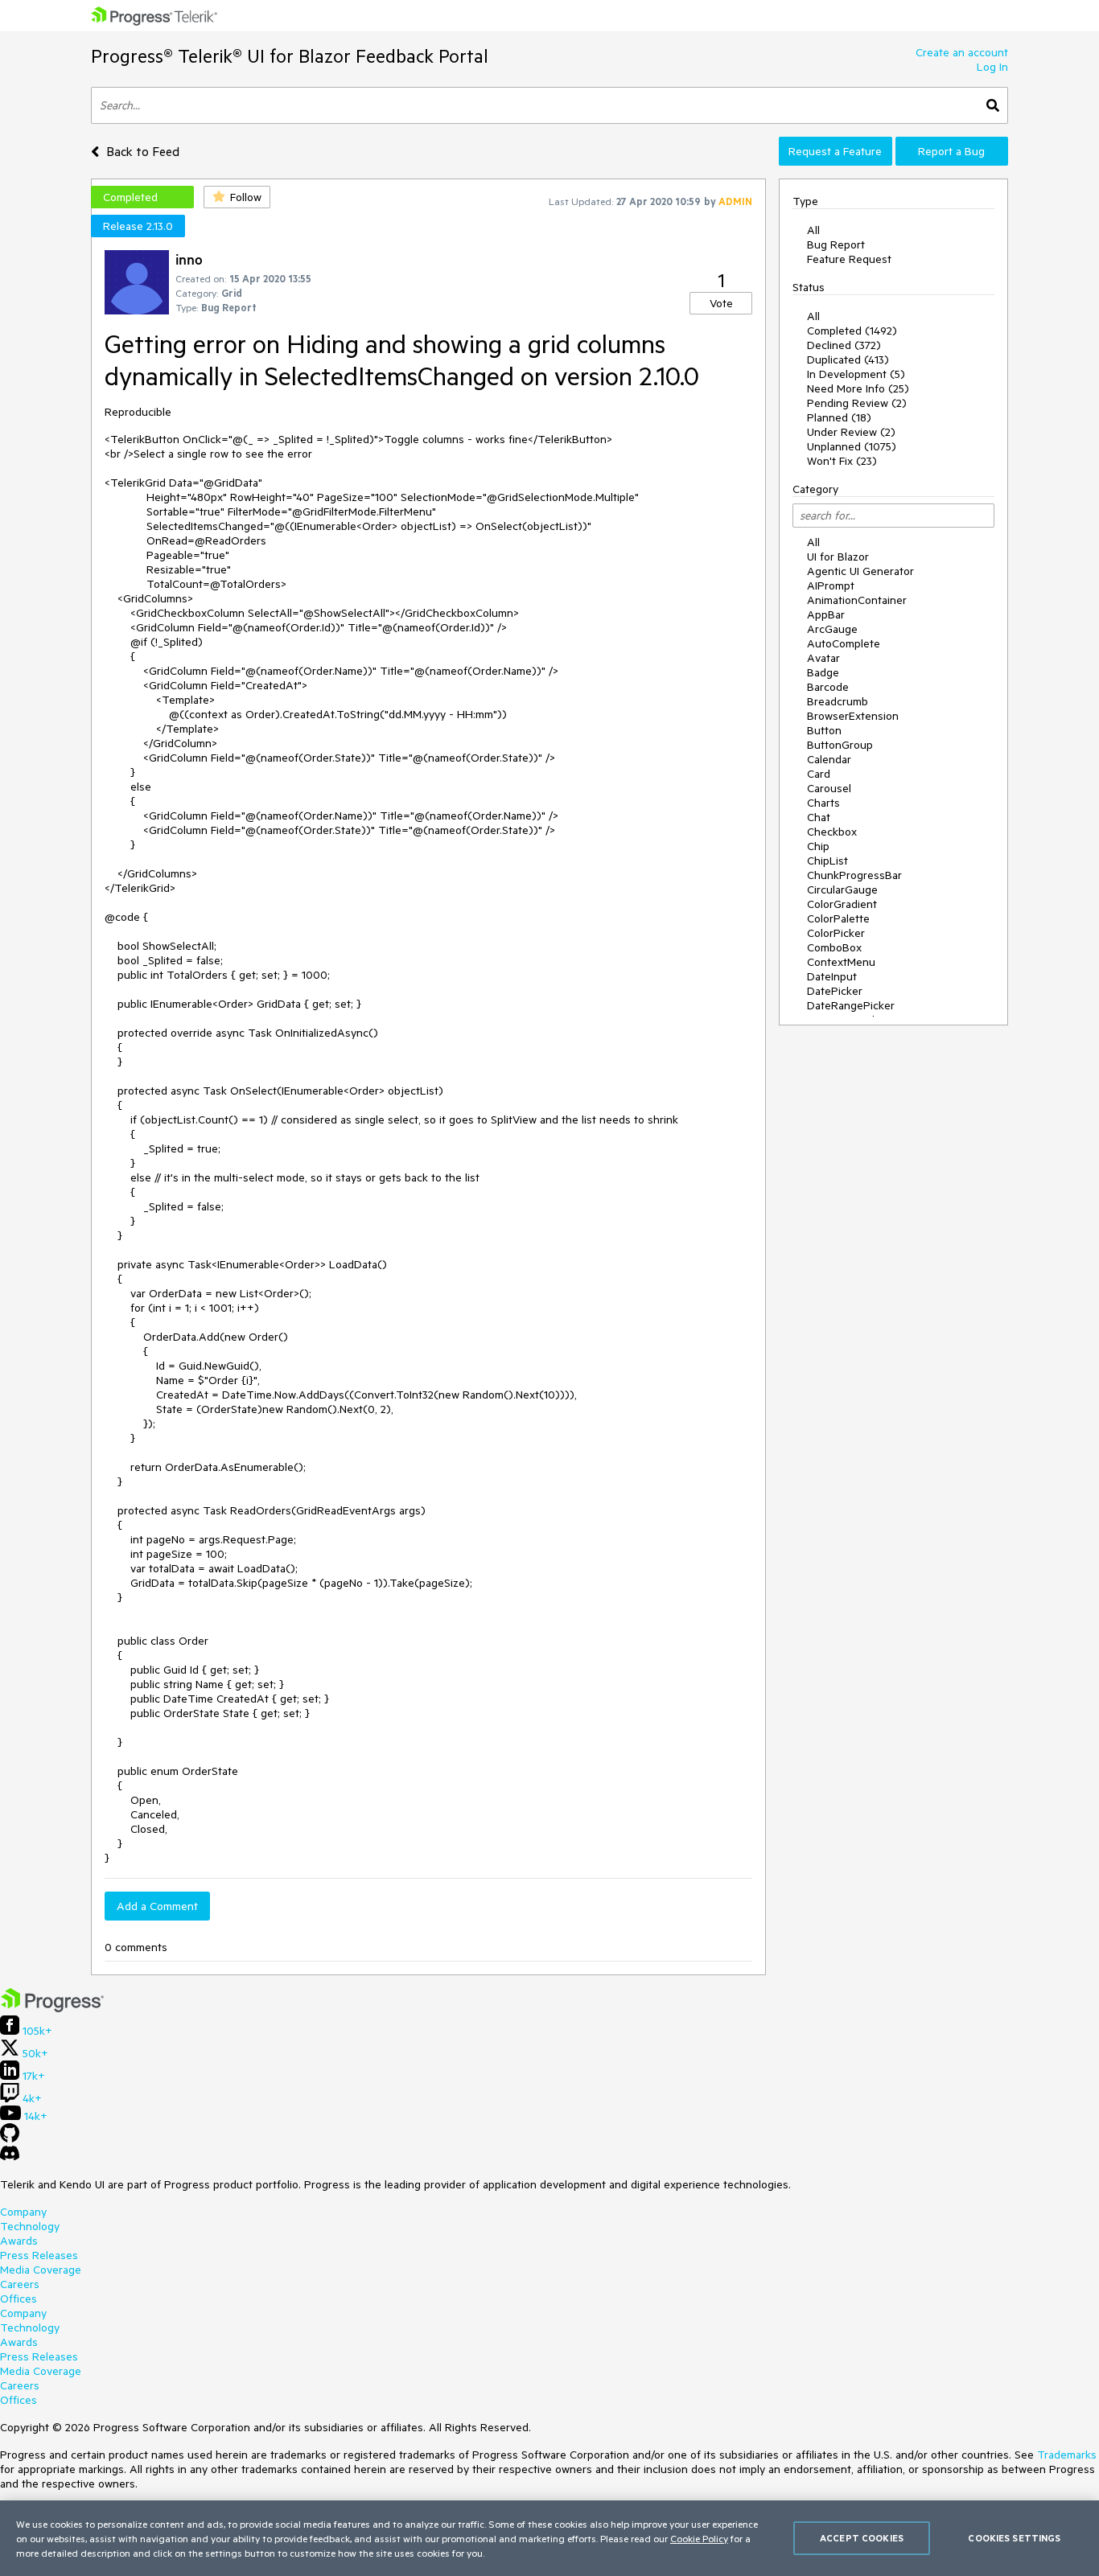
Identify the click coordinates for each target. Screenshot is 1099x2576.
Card (819, 774)
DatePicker (835, 991)
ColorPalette (838, 918)
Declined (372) (844, 345)
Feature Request (849, 259)
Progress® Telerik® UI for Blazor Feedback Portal (290, 56)
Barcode (828, 687)
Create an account (962, 52)
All (813, 230)
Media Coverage (41, 2270)
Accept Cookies (862, 2538)
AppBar (826, 614)
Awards (19, 2241)
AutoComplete (844, 643)
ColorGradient (842, 904)
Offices (19, 2299)
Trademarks (1067, 2455)
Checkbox (832, 832)
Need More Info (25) (858, 388)
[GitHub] (10, 2138)
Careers (20, 2284)
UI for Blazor (838, 557)
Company (23, 2212)
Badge (823, 672)
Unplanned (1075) (852, 446)
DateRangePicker (851, 1005)
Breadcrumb (838, 701)
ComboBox (834, 947)
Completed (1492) (852, 331)
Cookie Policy (699, 2538)
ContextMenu (841, 962)
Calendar (829, 759)
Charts (823, 803)
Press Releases (39, 2255)
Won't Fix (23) (842, 461)
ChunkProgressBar (854, 875)
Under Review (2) (851, 432)
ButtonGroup (840, 745)
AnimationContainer (857, 600)
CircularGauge (842, 889)
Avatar (823, 658)
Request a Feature (835, 151)
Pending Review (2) (857, 403)
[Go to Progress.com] (52, 2008)
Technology (30, 2226)
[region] (549, 2538)
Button (824, 730)
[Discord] (10, 2157)
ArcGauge (832, 629)
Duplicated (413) (848, 359)
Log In (992, 67)
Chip (818, 846)
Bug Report (836, 244)
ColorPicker (836, 933)
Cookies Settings (1014, 2538)
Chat (819, 817)
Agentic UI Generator (860, 571)
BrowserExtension (853, 716)
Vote (721, 303)
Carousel (829, 788)
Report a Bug (951, 151)
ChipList (827, 861)
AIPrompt (831, 585)
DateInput (832, 976)
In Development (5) (856, 374)
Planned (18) (839, 417)
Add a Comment (157, 1906)
